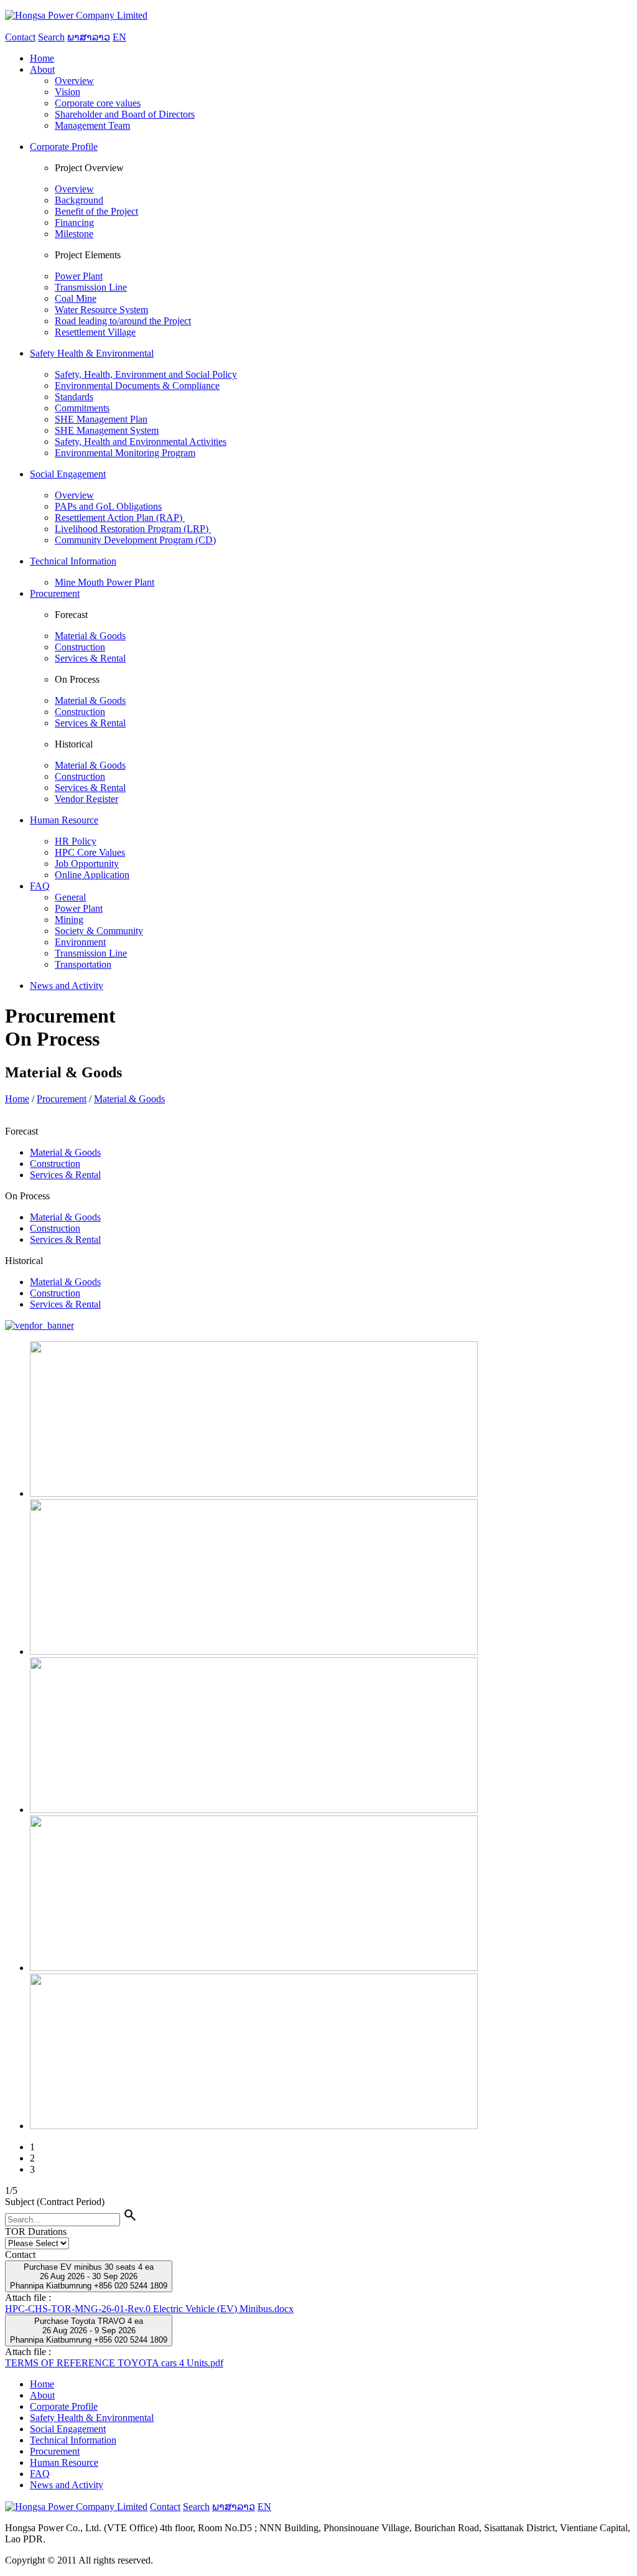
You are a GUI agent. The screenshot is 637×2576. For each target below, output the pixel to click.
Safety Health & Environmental (92, 2418)
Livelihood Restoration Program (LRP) (133, 529)
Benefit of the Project (96, 211)
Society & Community (99, 931)
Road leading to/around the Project (123, 321)
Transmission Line (91, 287)
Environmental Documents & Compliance (137, 386)
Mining (69, 920)
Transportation (83, 964)
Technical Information (73, 2440)
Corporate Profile (64, 2406)
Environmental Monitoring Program (125, 453)
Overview (74, 81)
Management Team (92, 125)
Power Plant (79, 276)
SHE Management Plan (101, 419)
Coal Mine (76, 298)
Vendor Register (86, 799)
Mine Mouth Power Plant (105, 582)
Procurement (62, 1099)
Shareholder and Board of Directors (125, 114)
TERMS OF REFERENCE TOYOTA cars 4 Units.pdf (114, 2363)
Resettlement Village (95, 332)
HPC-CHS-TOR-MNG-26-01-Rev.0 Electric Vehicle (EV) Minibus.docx (149, 2309)
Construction (80, 647)
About (42, 2395)
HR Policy (76, 841)
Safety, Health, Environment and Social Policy (146, 374)
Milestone (74, 234)
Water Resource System (101, 310)
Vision (67, 92)
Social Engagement (68, 2429)
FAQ (40, 2474)
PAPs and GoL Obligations (108, 506)
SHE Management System (107, 430)
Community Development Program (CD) (135, 540)
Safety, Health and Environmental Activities (141, 442)
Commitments (82, 408)
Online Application (92, 875)
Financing (74, 222)
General (70, 897)
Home (17, 1099)
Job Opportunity (87, 864)
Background (79, 200)
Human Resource (64, 2462)
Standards (74, 397)
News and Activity (67, 2485)
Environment (80, 942)
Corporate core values (98, 103)
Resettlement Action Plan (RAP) (120, 518)
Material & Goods (90, 636)
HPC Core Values (90, 852)
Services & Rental (90, 658)
